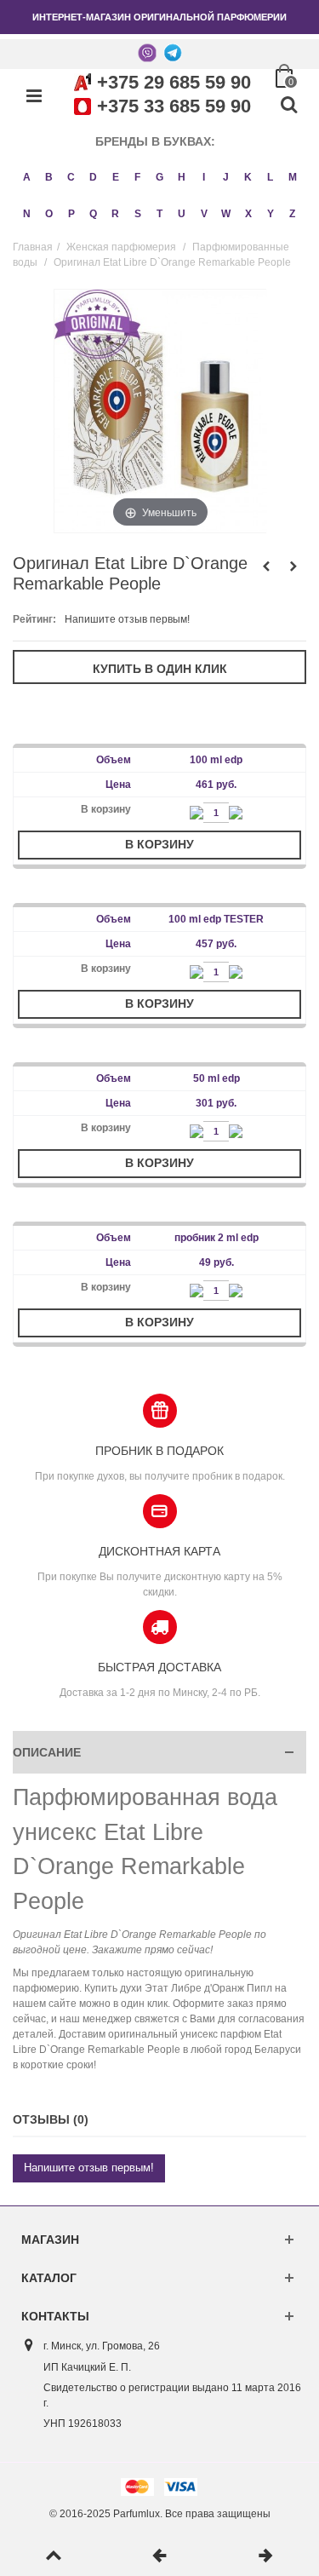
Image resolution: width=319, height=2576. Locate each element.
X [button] (248, 214)
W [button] (226, 214)
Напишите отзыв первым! (127, 619)
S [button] (138, 214)
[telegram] (173, 52)
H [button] (182, 177)
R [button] (115, 214)
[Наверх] (53, 2556)
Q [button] (93, 214)
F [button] (137, 177)
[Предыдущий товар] (159, 2556)
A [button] (27, 177)
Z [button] (292, 214)
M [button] (293, 177)
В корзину (159, 844)
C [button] (71, 177)
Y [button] (271, 214)
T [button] (159, 214)
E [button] (116, 177)
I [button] (204, 177)
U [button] (182, 214)
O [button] (49, 214)
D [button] (93, 177)
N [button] (27, 214)
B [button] (49, 177)
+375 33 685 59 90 (174, 106)
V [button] (204, 214)
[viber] (147, 52)
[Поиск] (288, 106)
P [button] (71, 214)
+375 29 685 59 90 (174, 82)
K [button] (248, 177)
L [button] (270, 177)
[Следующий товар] (266, 2556)
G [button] (159, 177)
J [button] (226, 177)
